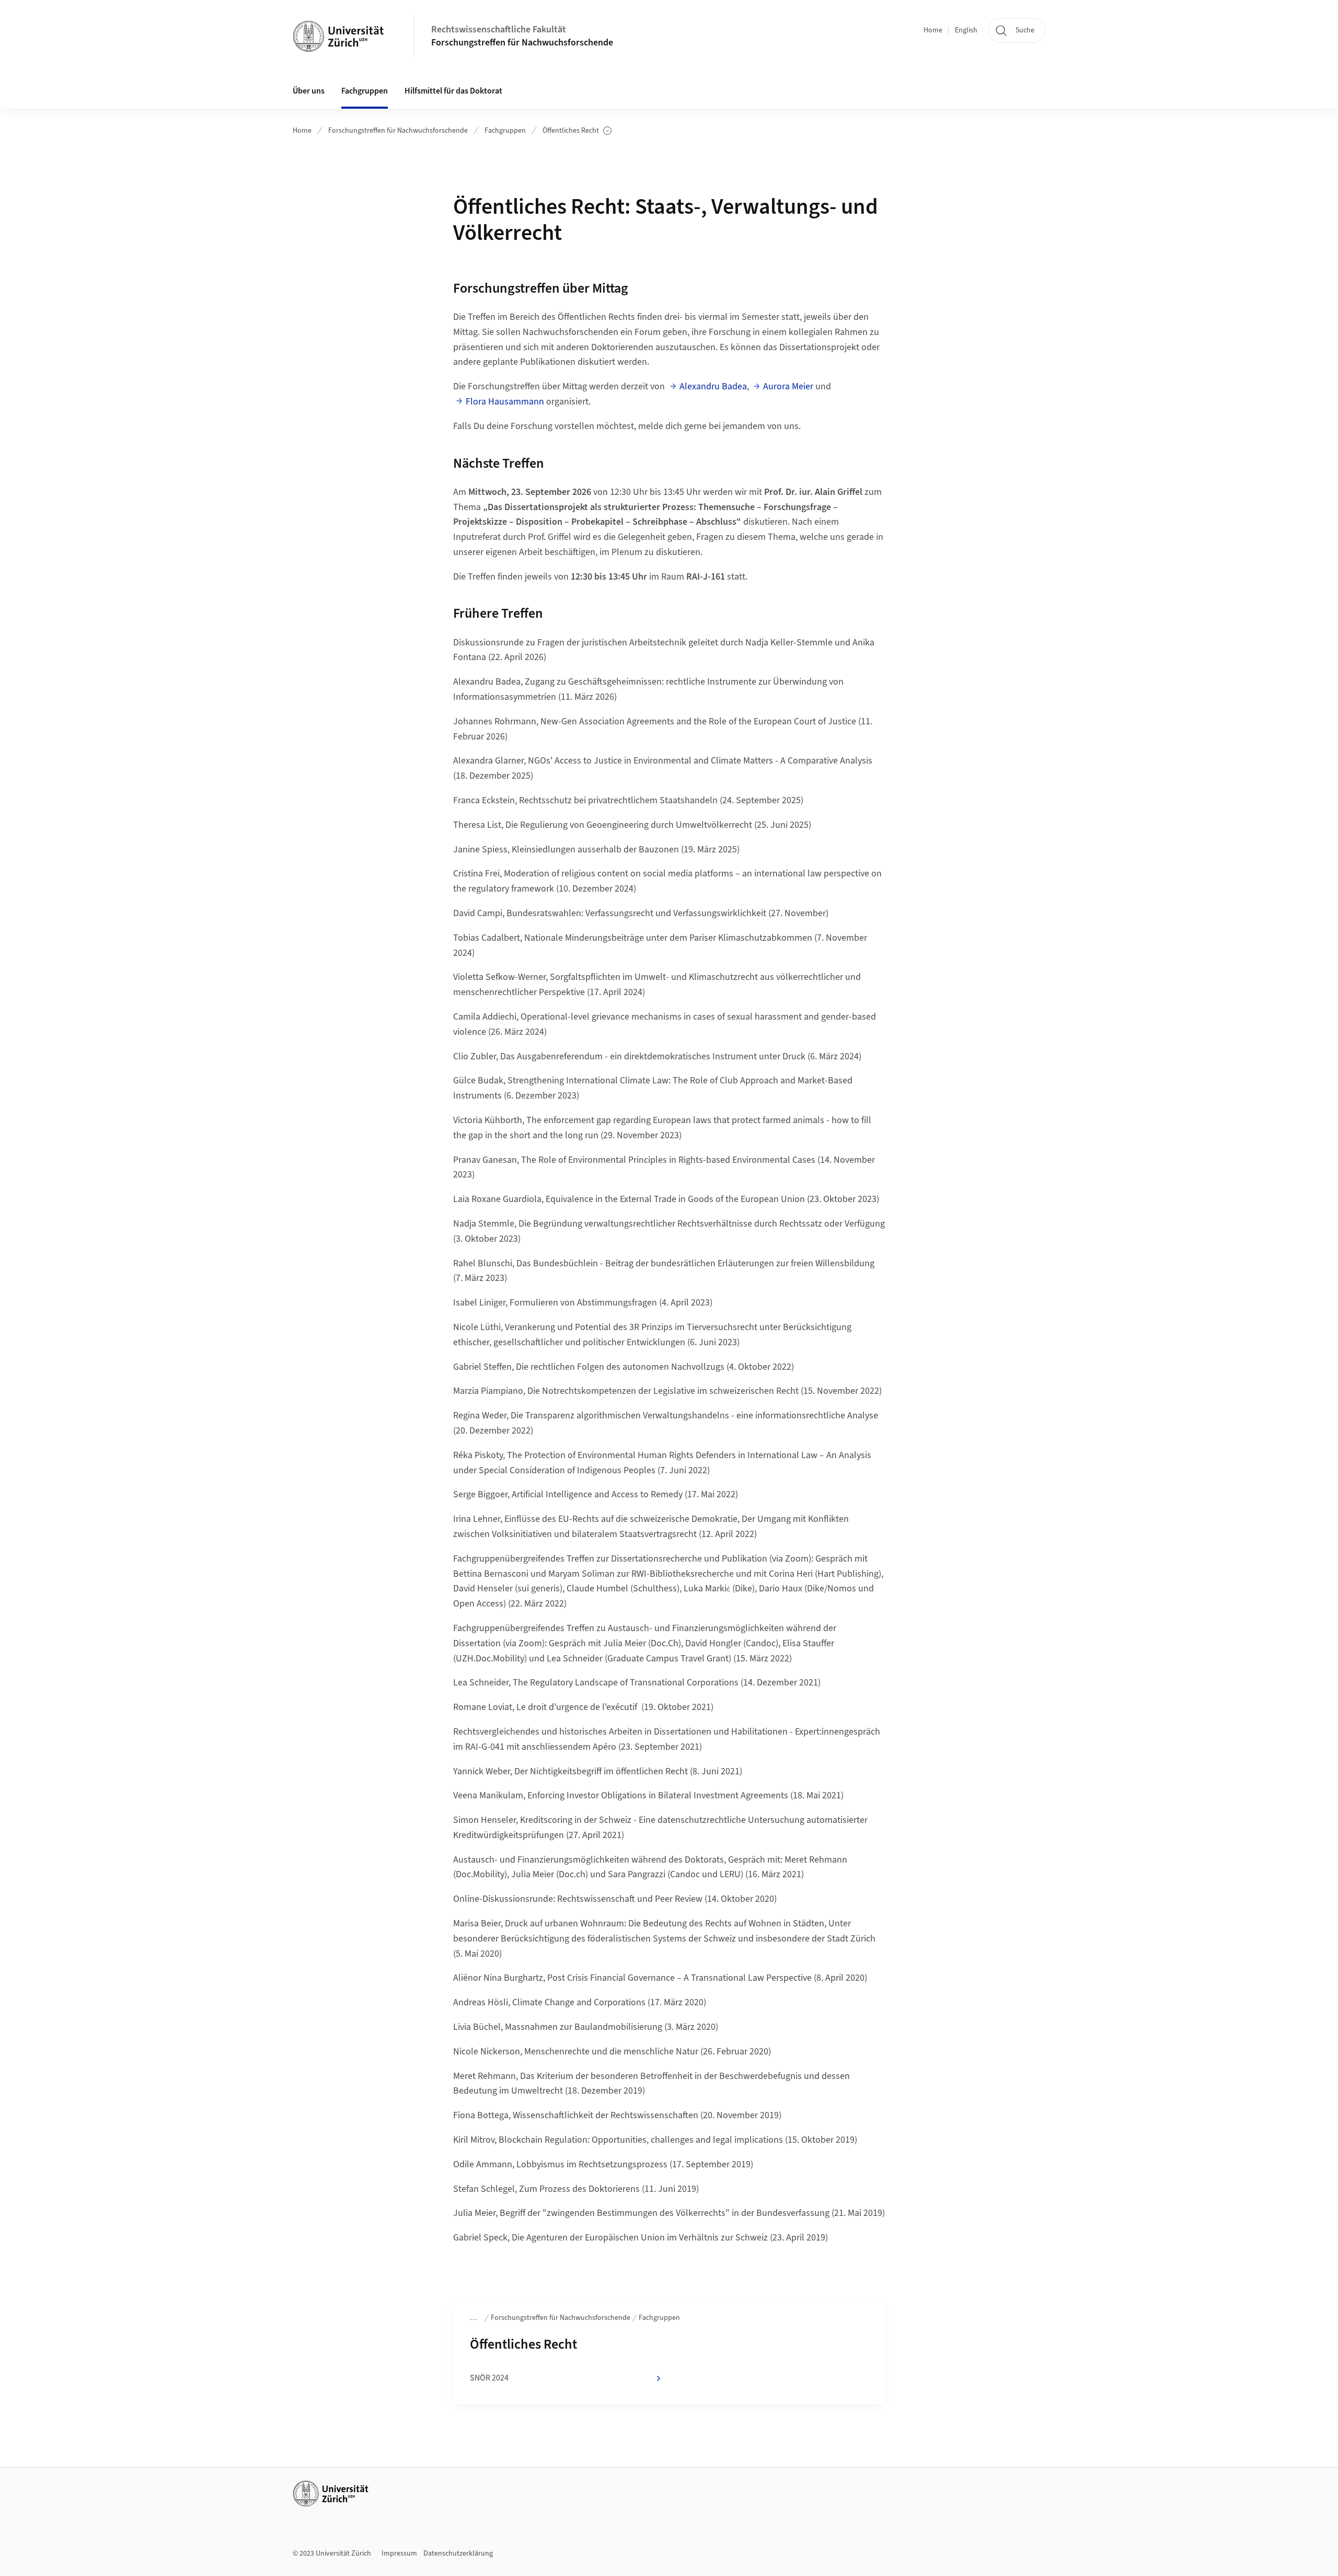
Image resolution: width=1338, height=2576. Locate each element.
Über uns (309, 91)
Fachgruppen (505, 131)
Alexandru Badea (713, 386)
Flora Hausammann (505, 402)
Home (933, 30)
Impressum (399, 2554)
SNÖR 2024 (489, 2378)
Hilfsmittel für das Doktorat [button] (453, 91)
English (966, 30)
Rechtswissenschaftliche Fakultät (499, 30)
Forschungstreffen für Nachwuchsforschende (522, 43)
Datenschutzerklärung (458, 2554)
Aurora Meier (788, 386)
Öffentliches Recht (575, 131)
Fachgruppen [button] (365, 91)
